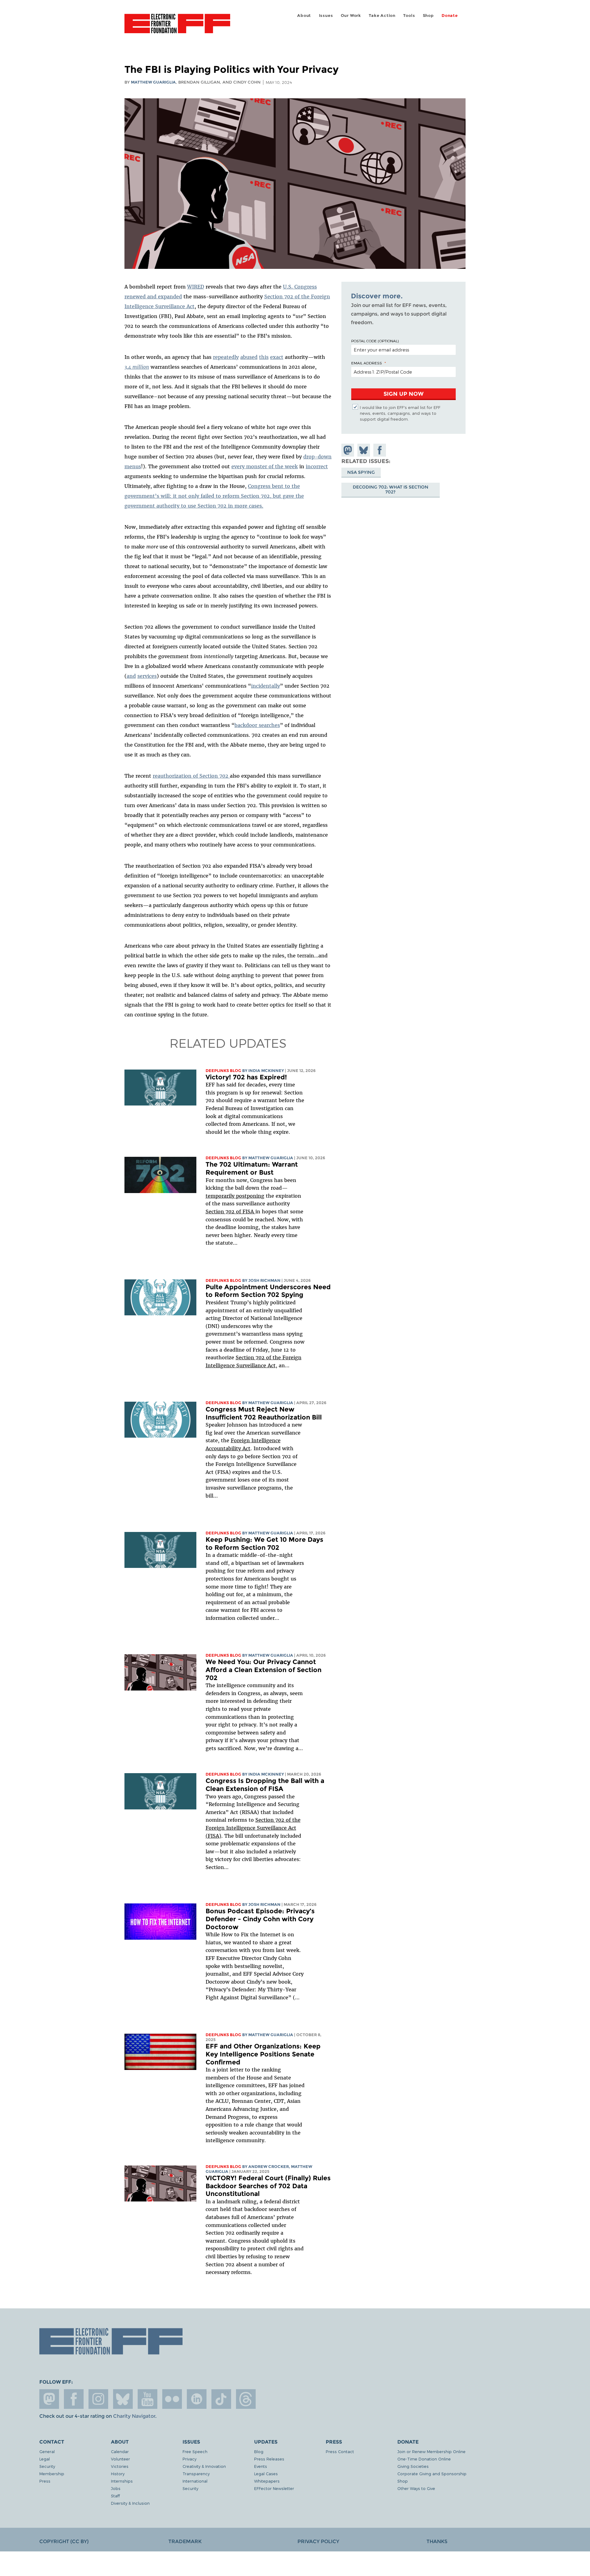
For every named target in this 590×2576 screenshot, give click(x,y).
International (195, 2481)
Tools (409, 16)
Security (47, 2466)
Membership (52, 2474)
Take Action (382, 16)
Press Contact (340, 2451)
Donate (450, 16)
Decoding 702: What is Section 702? (391, 489)
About (304, 16)
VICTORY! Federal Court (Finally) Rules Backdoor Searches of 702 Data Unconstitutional (268, 2186)
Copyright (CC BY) (64, 2541)
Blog (259, 2451)
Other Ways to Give (416, 2488)
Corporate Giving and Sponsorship (432, 2474)
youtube (147, 2399)
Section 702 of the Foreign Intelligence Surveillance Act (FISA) (253, 1828)
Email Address (367, 363)
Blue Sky (123, 2399)
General (47, 2451)
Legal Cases (266, 2474)
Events (261, 2466)
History (118, 2474)
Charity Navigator (134, 2416)
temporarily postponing (235, 1196)
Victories (120, 2466)
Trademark (185, 2541)
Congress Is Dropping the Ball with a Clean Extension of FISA (265, 1785)
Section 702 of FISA (230, 1211)
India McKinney (266, 1071)
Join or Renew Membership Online (431, 2451)
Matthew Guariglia (153, 82)
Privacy (189, 2459)
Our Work (351, 16)
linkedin (197, 2399)
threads (246, 2399)
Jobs (116, 2488)
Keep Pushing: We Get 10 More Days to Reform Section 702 (264, 1543)
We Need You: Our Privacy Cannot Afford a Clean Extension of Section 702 (264, 1670)
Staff (115, 2496)
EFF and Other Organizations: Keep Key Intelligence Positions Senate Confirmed (263, 2054)
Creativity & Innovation (204, 2466)
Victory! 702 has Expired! (246, 1077)
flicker (172, 2399)
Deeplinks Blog (223, 1071)
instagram (98, 2399)
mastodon (49, 2399)
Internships (122, 2481)
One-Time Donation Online (424, 2459)
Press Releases (269, 2459)
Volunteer (120, 2459)
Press (45, 2481)
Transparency (196, 2474)
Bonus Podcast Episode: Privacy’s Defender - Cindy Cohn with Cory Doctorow (260, 1919)
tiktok (221, 2399)
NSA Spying (361, 472)
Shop (428, 16)
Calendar (120, 2451)
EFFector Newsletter (274, 2488)
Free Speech (195, 2451)
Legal (45, 2459)
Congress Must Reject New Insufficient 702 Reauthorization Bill (264, 1413)
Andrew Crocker (269, 2167)
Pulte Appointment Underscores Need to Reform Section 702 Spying (268, 1291)
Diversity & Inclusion (130, 2503)
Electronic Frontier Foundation (177, 27)
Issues (326, 16)
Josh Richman (264, 1280)
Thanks (437, 2541)
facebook (74, 2399)
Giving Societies (413, 2466)
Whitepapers (267, 2481)
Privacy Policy (318, 2541)
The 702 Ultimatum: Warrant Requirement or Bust (252, 1168)
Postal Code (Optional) (375, 341)
